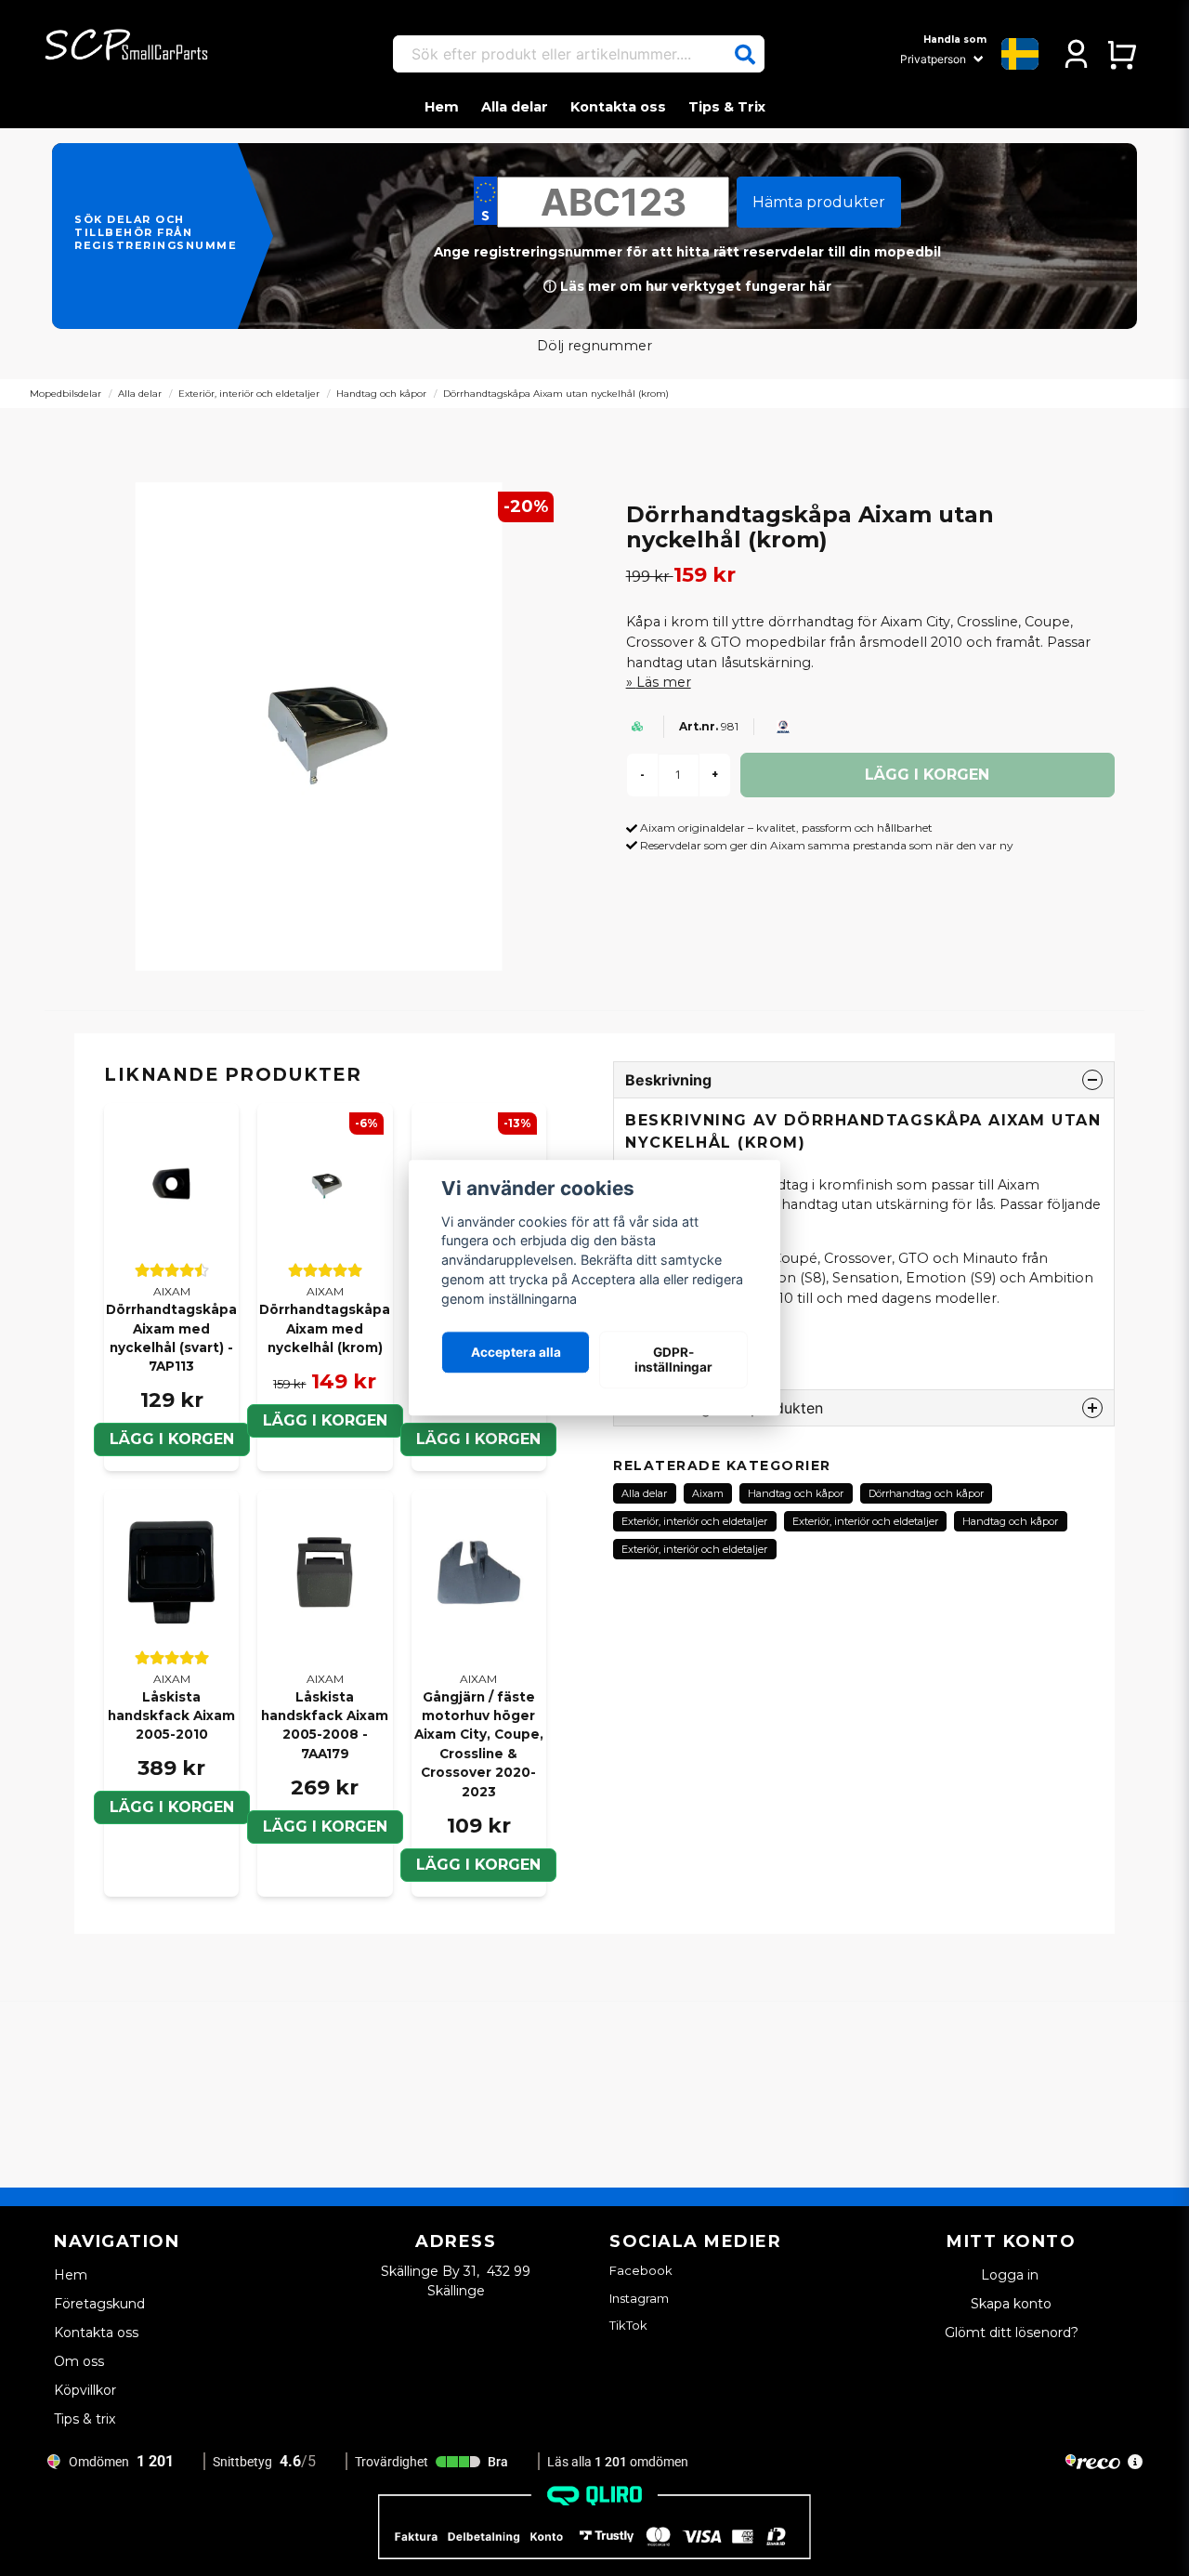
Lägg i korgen (325, 1420)
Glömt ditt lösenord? (1012, 2333)
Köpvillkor (85, 2390)
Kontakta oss (618, 107)
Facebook (641, 2270)
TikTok (628, 2325)
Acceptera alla (516, 1352)
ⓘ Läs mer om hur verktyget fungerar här (687, 286)
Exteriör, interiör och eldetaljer (249, 394)
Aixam (708, 1493)
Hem (442, 107)
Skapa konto (1011, 2304)
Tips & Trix (727, 107)
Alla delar (515, 107)
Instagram (639, 2298)
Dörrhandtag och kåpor (926, 1493)
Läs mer (664, 682)
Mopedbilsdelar (65, 394)
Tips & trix (85, 2419)
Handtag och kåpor (381, 394)
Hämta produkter (819, 202)
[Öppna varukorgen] (1122, 54)
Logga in (1012, 2275)
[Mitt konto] (1076, 54)
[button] (745, 55)
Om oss (79, 2361)
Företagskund (99, 2304)
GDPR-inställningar (673, 1360)
